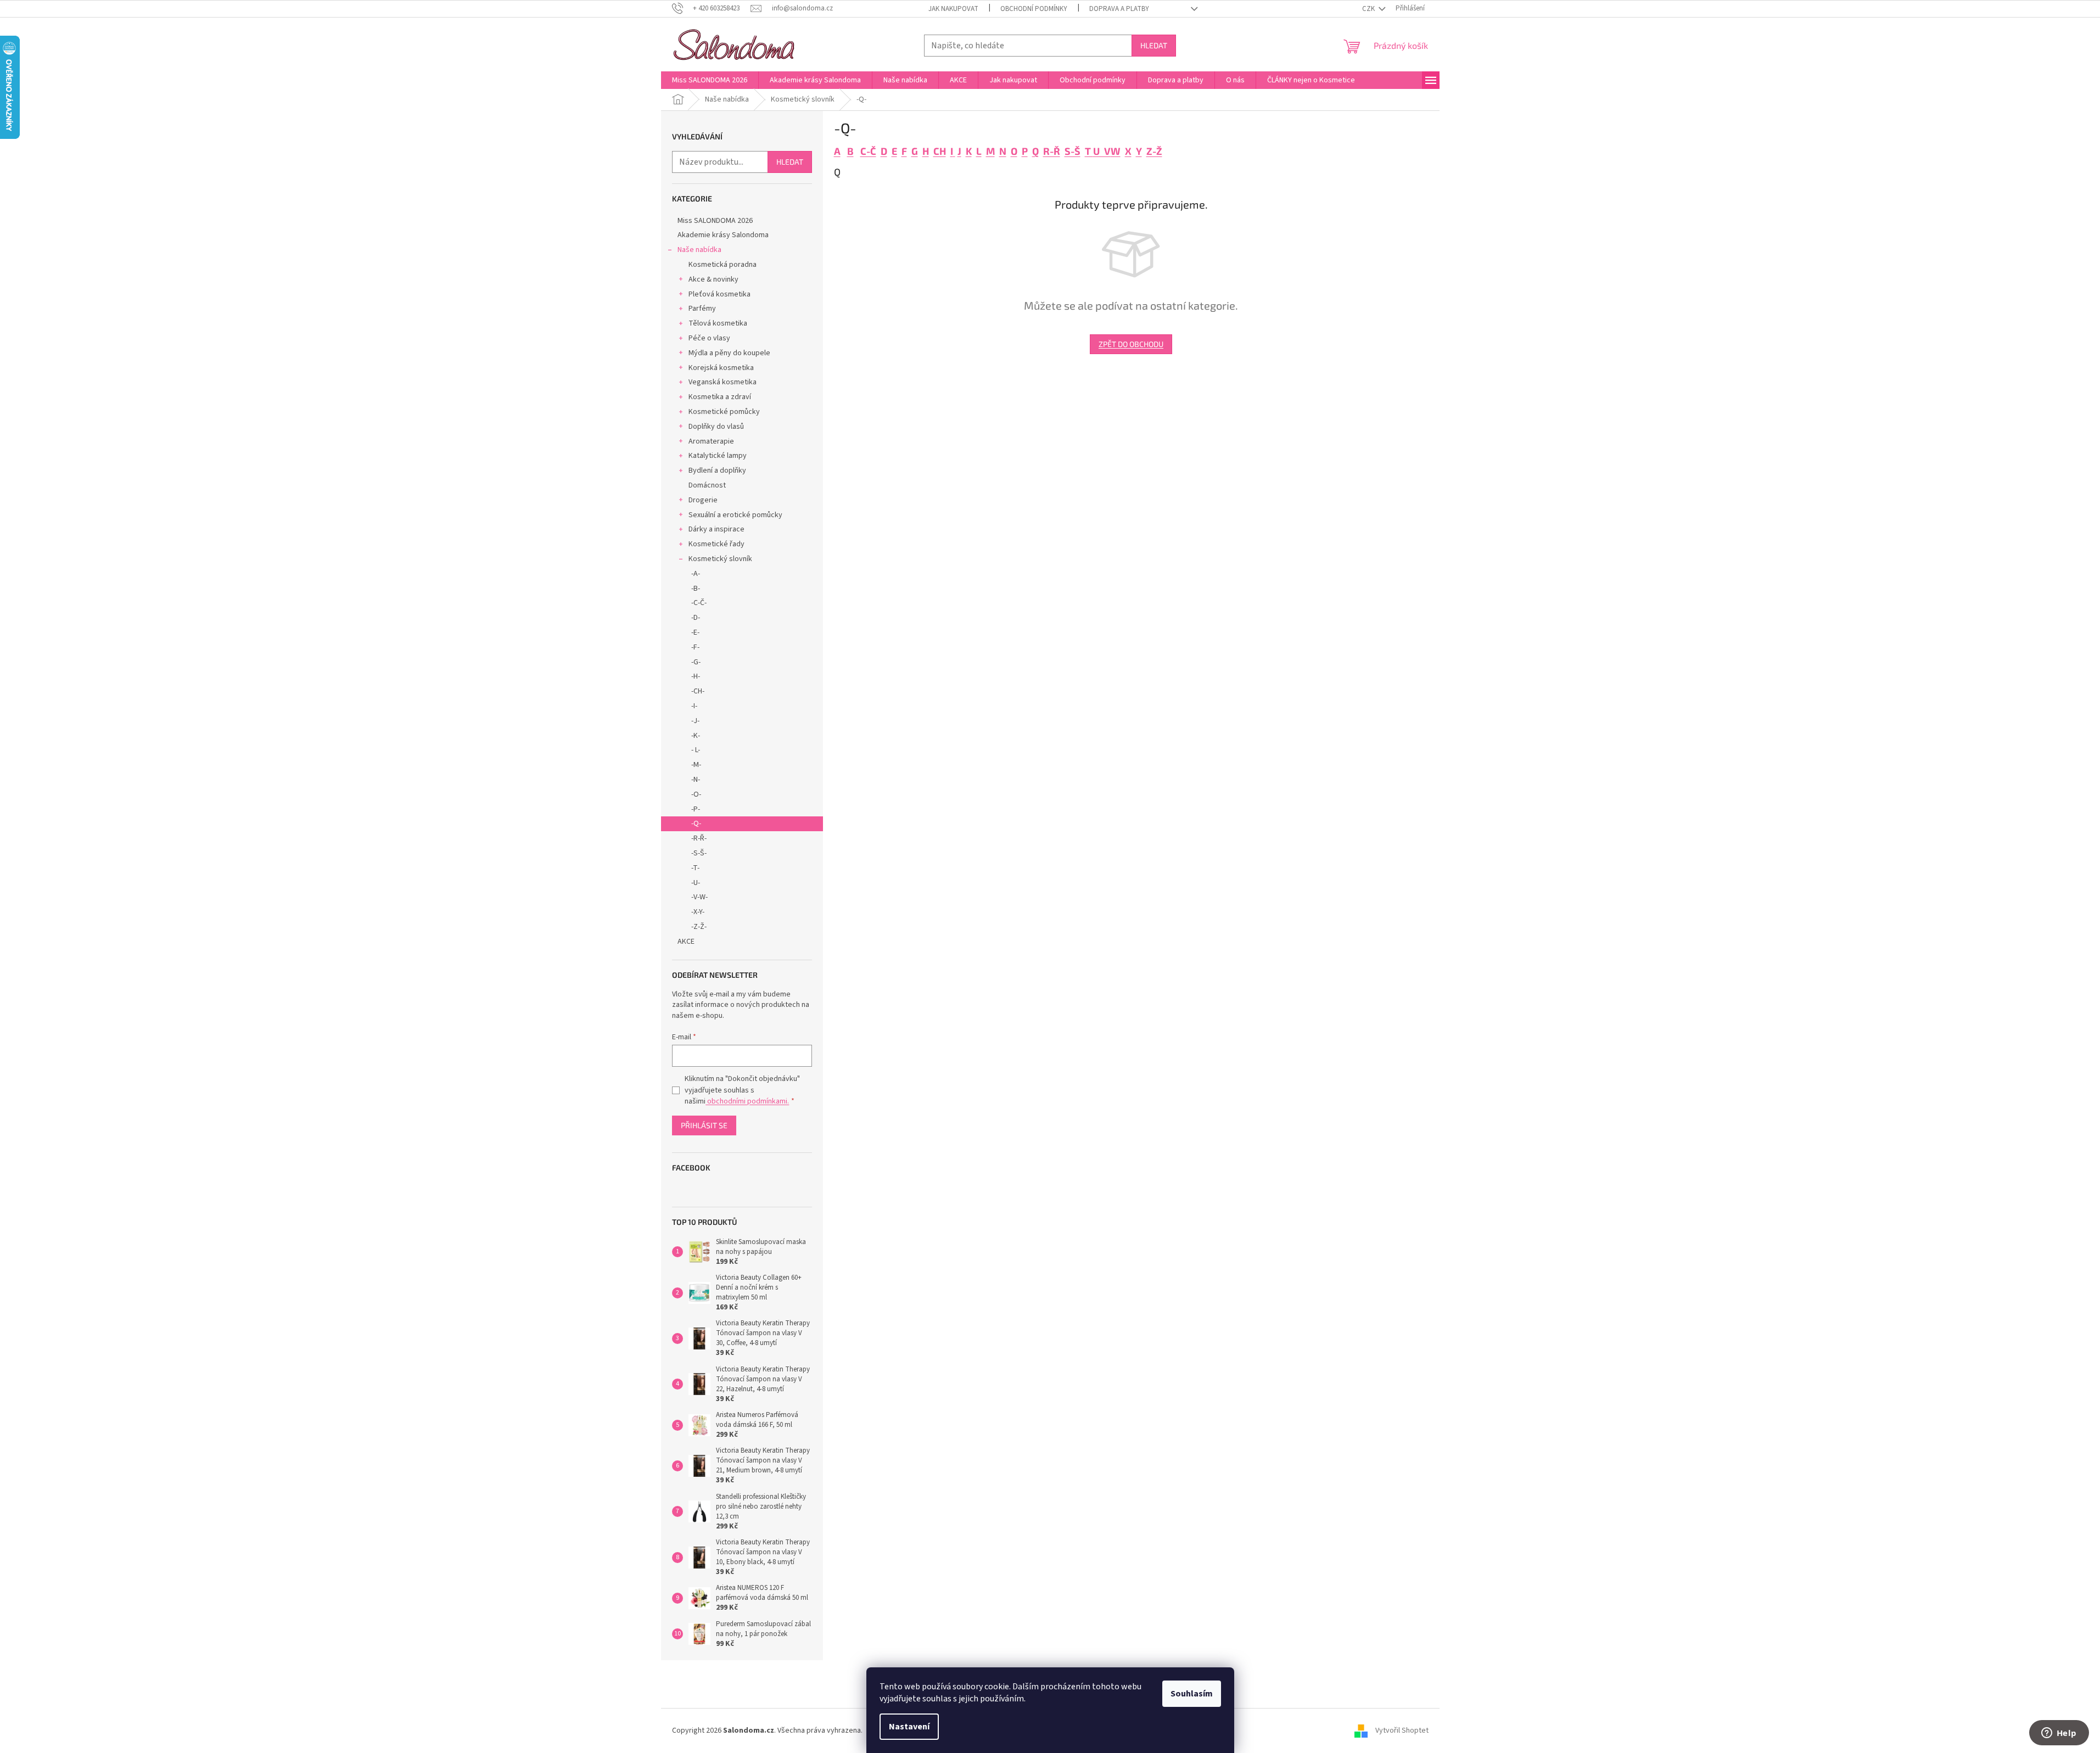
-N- (696, 780)
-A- (696, 574)
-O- (696, 794)
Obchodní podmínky (1034, 9)
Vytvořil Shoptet (1402, 1730)
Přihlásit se (704, 1125)
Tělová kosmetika (718, 323)
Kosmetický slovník (720, 559)
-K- (696, 736)
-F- (695, 647)
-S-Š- (699, 853)
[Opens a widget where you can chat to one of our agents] (2059, 1734)
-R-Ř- (699, 838)
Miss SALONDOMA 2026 (715, 221)
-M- (696, 765)
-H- (696, 676)
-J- (695, 721)
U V (1102, 151)
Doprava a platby (1119, 9)
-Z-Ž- (699, 927)
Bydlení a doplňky (717, 471)
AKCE (686, 942)
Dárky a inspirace (716, 529)
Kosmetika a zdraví (720, 397)
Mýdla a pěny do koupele (729, 353)
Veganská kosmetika (723, 382)
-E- (695, 632)
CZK (1369, 9)
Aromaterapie (711, 441)
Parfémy (702, 309)
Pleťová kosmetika (719, 294)
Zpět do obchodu (1131, 344)
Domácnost (707, 485)
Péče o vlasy (709, 338)
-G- (696, 662)
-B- (696, 589)
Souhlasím (1192, 1694)
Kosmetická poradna (723, 265)
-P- (696, 809)
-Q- (696, 824)
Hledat (1154, 45)
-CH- (698, 691)
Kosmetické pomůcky (724, 412)
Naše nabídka (699, 250)
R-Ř (1052, 151)
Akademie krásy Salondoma (723, 235)
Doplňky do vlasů (716, 427)
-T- (695, 868)
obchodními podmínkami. (747, 1101)
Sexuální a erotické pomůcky (735, 515)
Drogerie (703, 500)
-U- (696, 883)
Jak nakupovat (953, 9)
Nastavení (909, 1727)
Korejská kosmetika (721, 368)
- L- (696, 750)
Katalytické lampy (718, 456)
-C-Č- (699, 603)
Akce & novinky (713, 279)
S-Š (1073, 151)
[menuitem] (710, 80)
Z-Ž (1154, 151)
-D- (696, 618)
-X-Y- (698, 912)
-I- (694, 706)
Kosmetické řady (716, 544)
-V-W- (699, 897)
